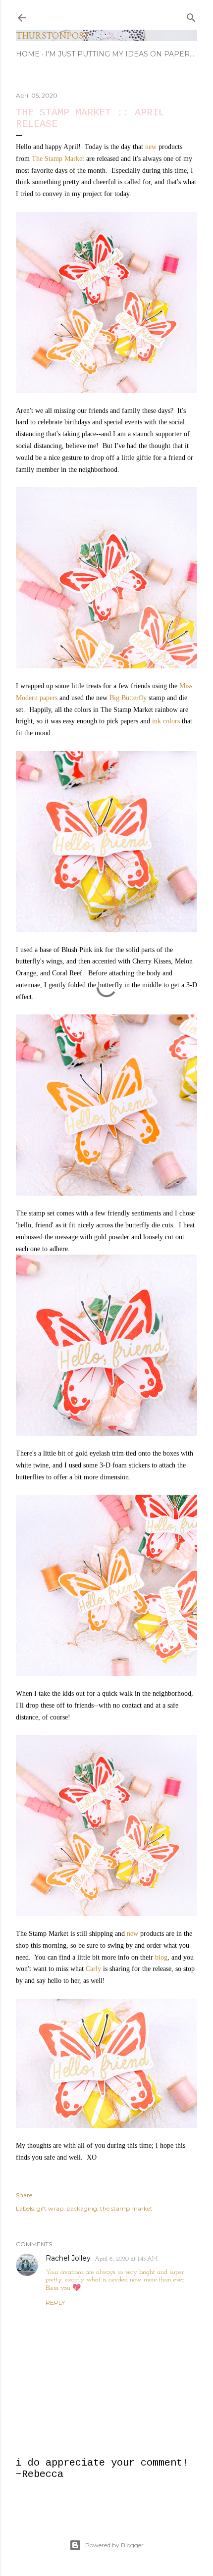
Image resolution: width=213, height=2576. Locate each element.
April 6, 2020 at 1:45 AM (126, 2259)
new (151, 147)
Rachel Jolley (68, 2258)
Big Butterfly (128, 698)
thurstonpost (53, 35)
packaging (82, 2208)
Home (28, 54)
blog (161, 1957)
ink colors (166, 721)
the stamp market (126, 2208)
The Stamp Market (58, 159)
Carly (93, 1969)
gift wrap (50, 2208)
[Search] (191, 15)
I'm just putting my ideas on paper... (120, 54)
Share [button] (24, 2195)
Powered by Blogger (114, 2545)
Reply (55, 2302)
